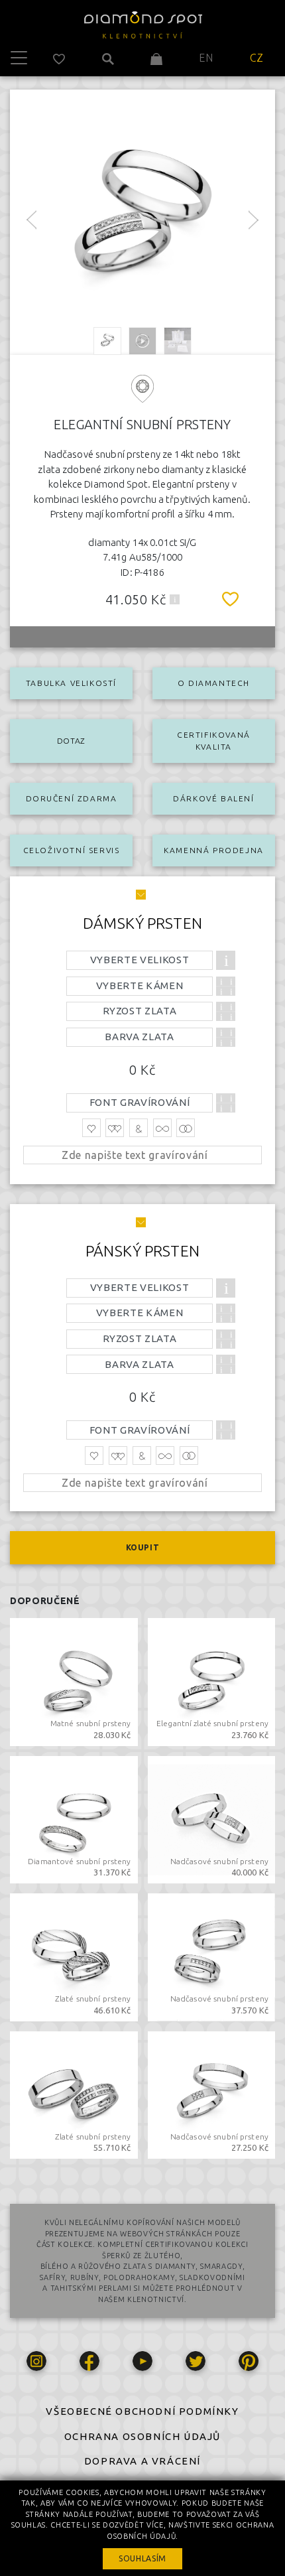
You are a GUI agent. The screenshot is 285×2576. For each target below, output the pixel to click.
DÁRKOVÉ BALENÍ (213, 798)
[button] (175, 599)
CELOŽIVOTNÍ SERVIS (72, 850)
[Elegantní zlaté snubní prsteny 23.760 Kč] (212, 1681)
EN (206, 58)
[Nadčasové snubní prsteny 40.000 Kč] (212, 1818)
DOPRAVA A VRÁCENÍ (142, 2461)
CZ (257, 58)
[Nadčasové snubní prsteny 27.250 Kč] (212, 2094)
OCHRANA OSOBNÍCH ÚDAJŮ (142, 2436)
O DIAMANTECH (214, 683)
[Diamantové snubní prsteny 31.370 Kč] (74, 1818)
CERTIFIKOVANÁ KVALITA (214, 741)
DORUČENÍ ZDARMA (72, 798)
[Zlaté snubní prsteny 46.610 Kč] (74, 1956)
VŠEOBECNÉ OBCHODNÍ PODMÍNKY (142, 2411)
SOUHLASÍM (142, 2558)
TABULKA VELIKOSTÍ (71, 683)
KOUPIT (143, 1547)
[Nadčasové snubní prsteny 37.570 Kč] (212, 1956)
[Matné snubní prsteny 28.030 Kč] (74, 1681)
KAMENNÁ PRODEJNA (214, 850)
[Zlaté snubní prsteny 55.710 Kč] (74, 2094)
